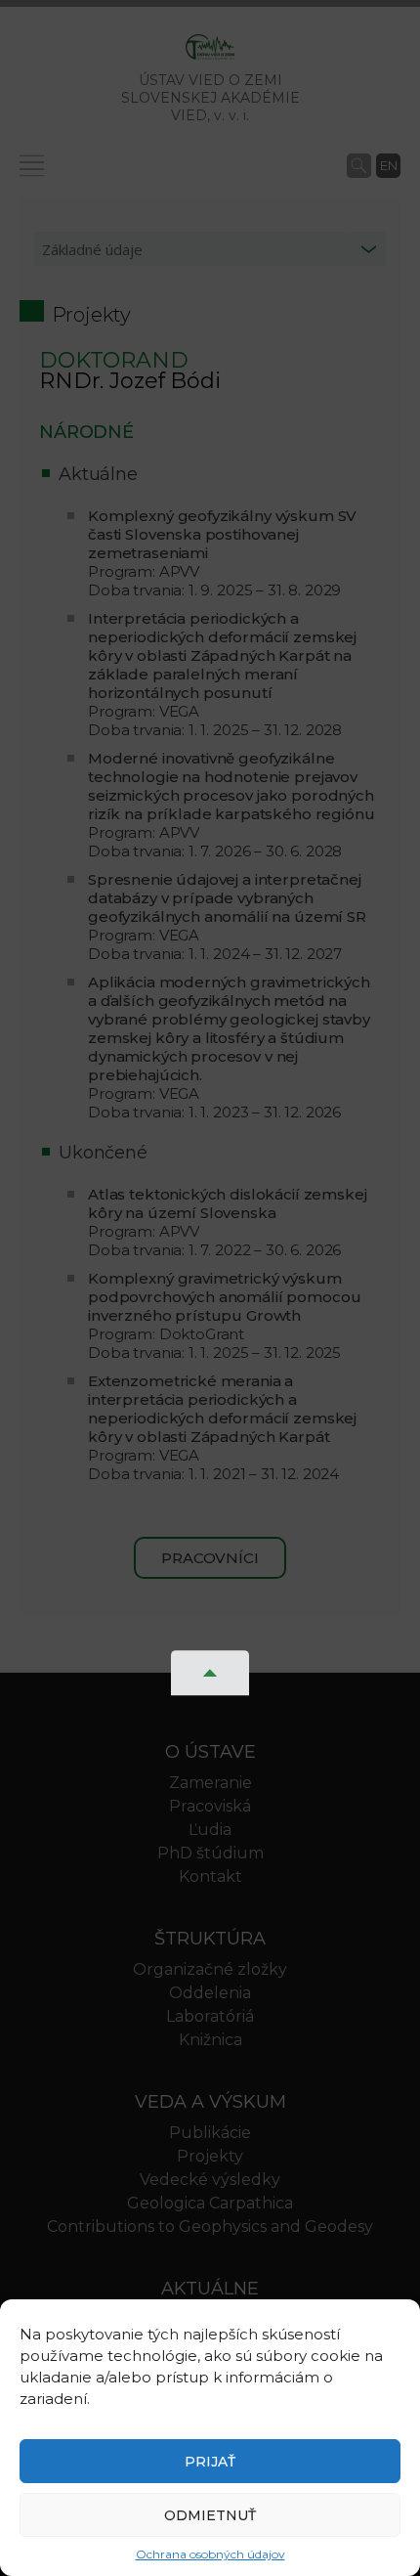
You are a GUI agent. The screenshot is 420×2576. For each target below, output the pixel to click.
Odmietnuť (210, 2515)
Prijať (210, 2462)
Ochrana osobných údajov (210, 2554)
